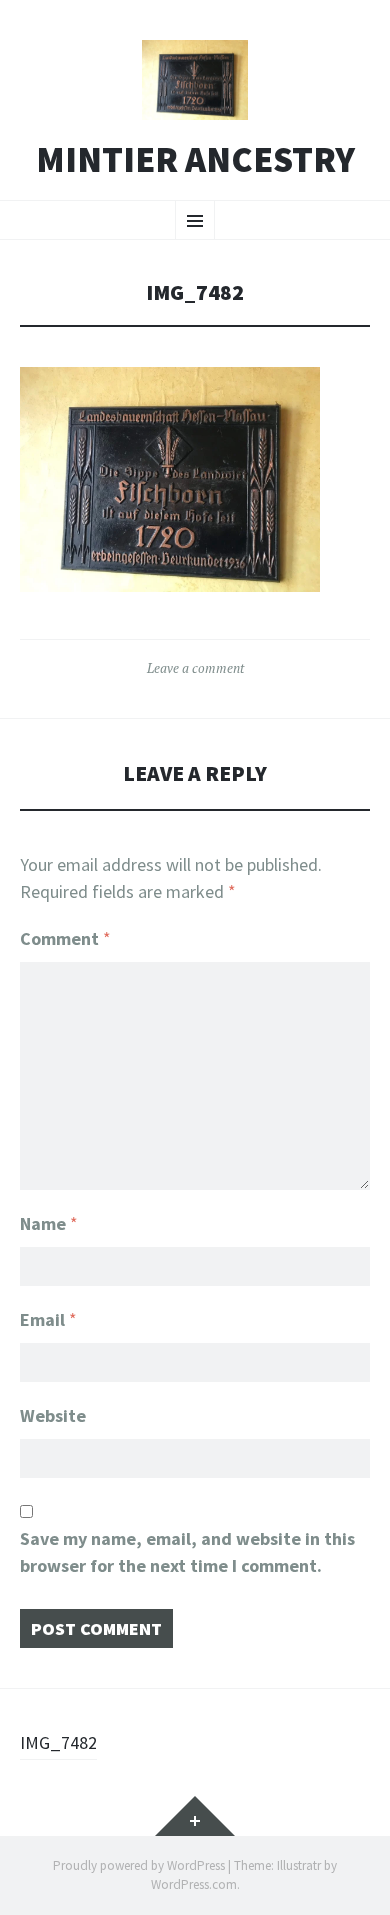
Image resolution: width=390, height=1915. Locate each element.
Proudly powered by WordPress (139, 1865)
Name (49, 1223)
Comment (65, 938)
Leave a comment (195, 668)
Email (48, 1319)
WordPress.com (194, 1884)
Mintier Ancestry (195, 160)
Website (53, 1415)
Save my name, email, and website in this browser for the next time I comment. (187, 1552)
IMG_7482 (58, 1742)
